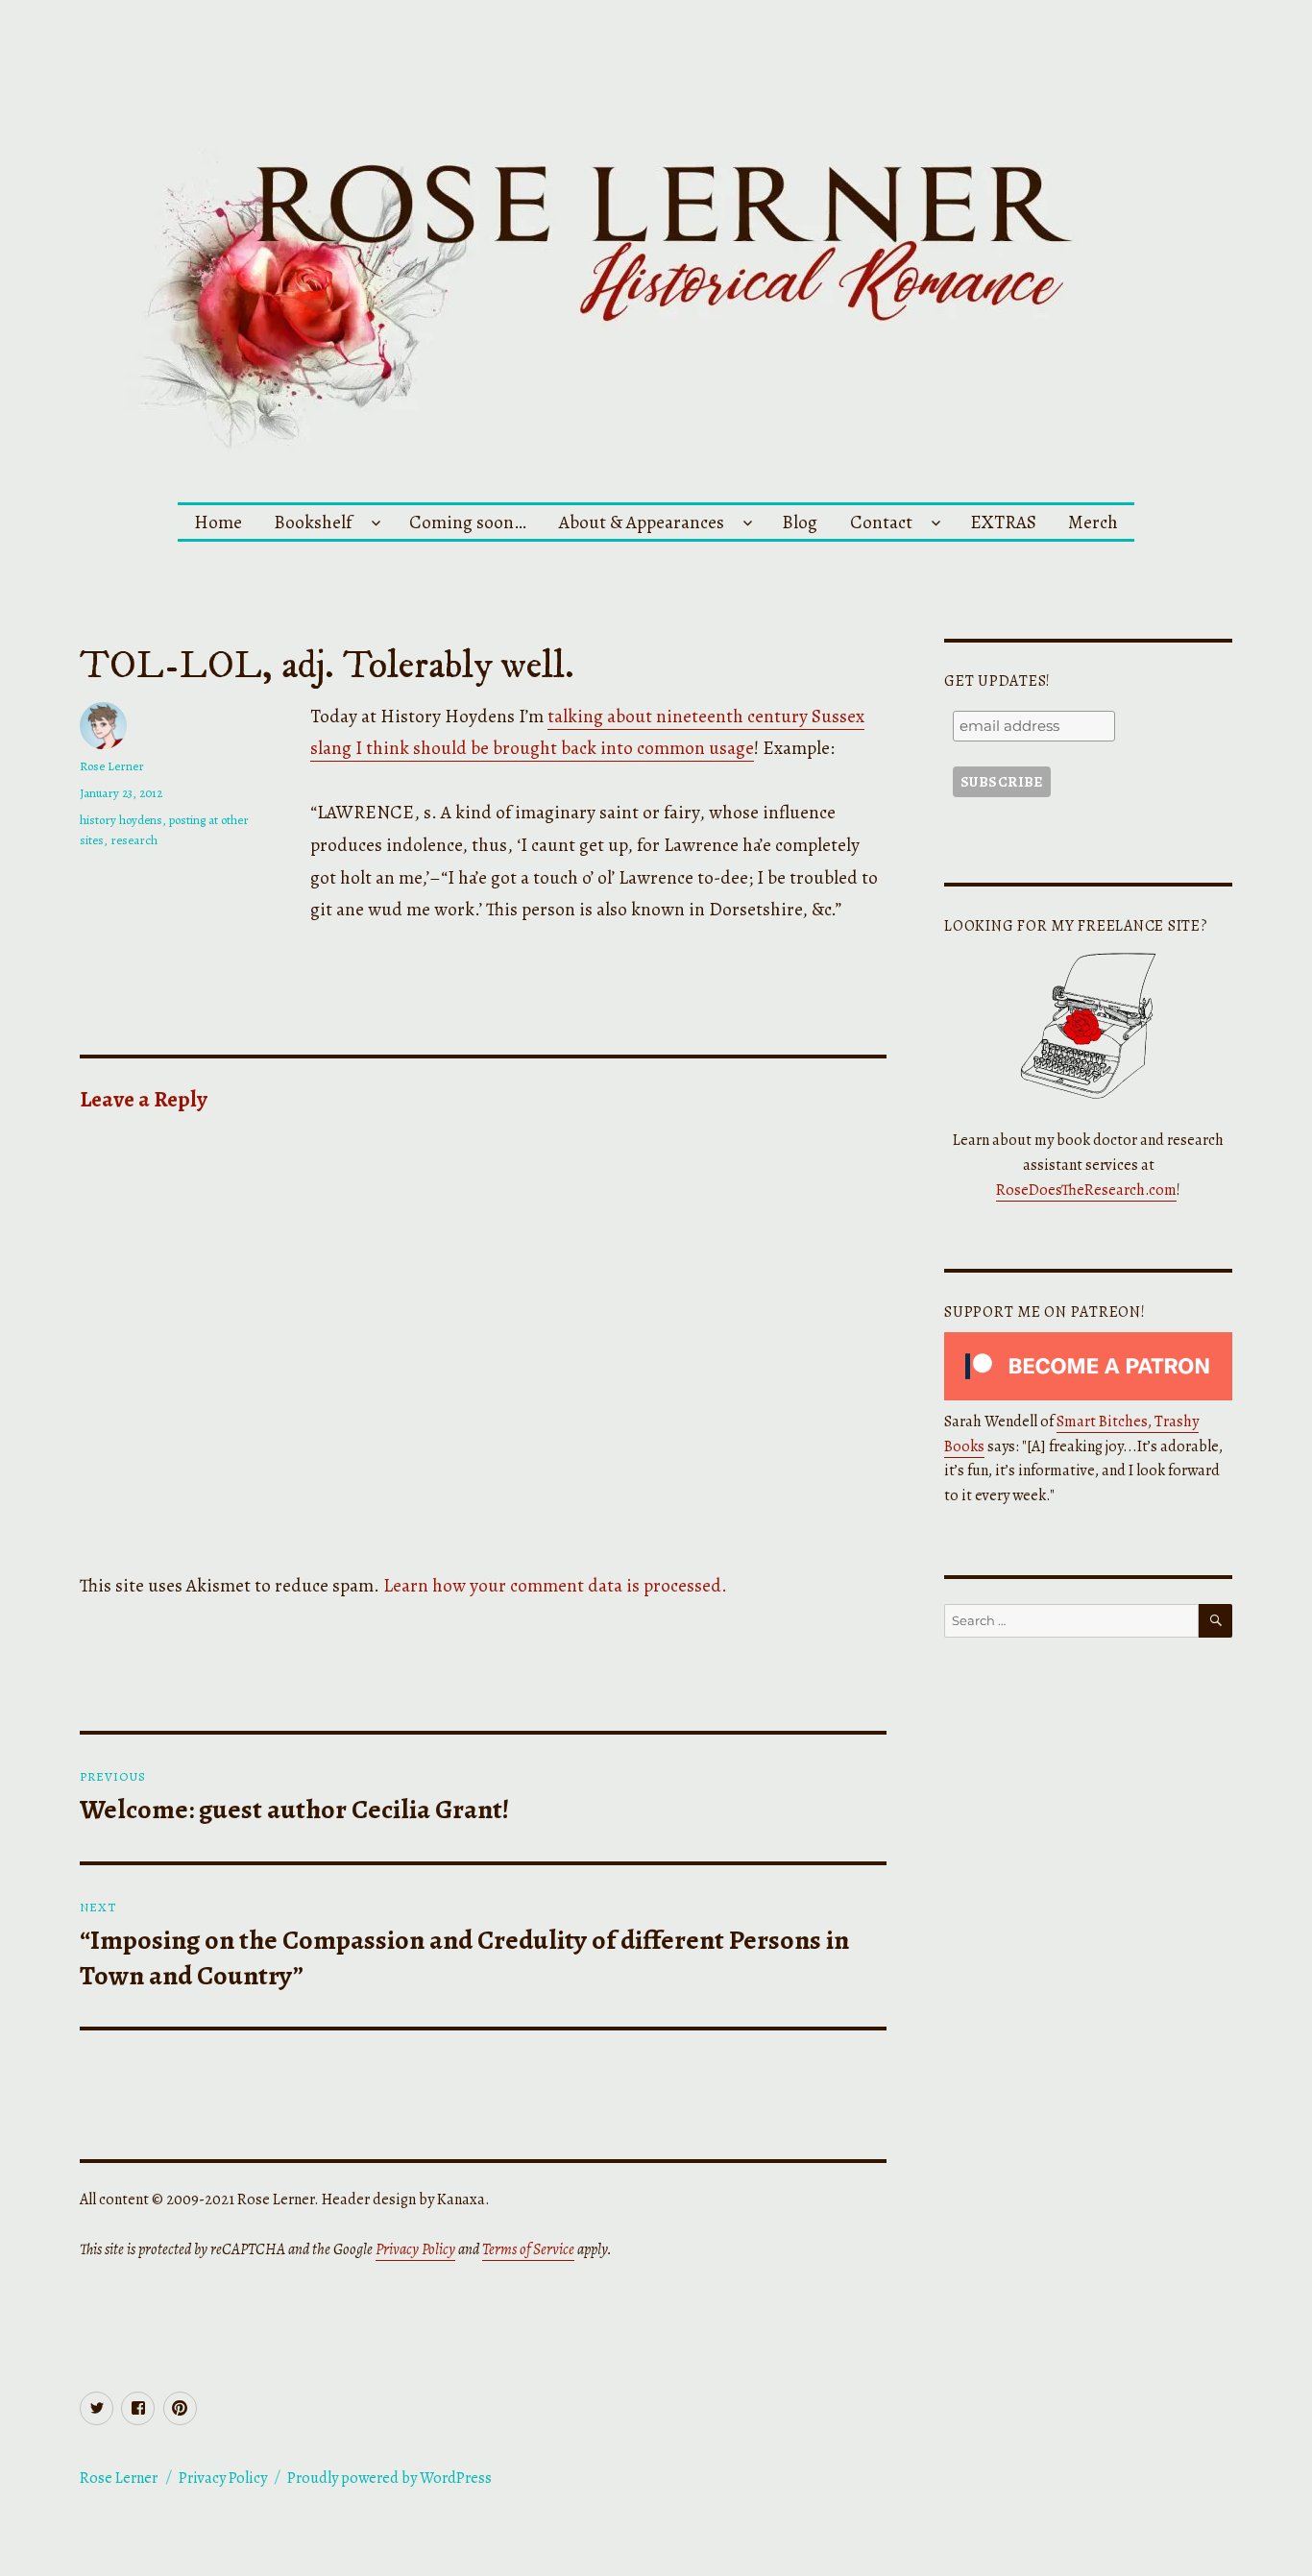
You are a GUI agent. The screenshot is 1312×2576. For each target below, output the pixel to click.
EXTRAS (1003, 522)
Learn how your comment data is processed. (555, 1585)
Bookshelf (313, 522)
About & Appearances (642, 522)
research (134, 840)
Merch (1093, 522)
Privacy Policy (415, 2249)
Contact (881, 522)
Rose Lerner (112, 766)
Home (218, 522)
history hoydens (121, 820)
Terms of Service (528, 2249)
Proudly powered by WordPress (389, 2478)
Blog (800, 522)
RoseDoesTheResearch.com (1086, 1190)
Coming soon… (468, 522)
